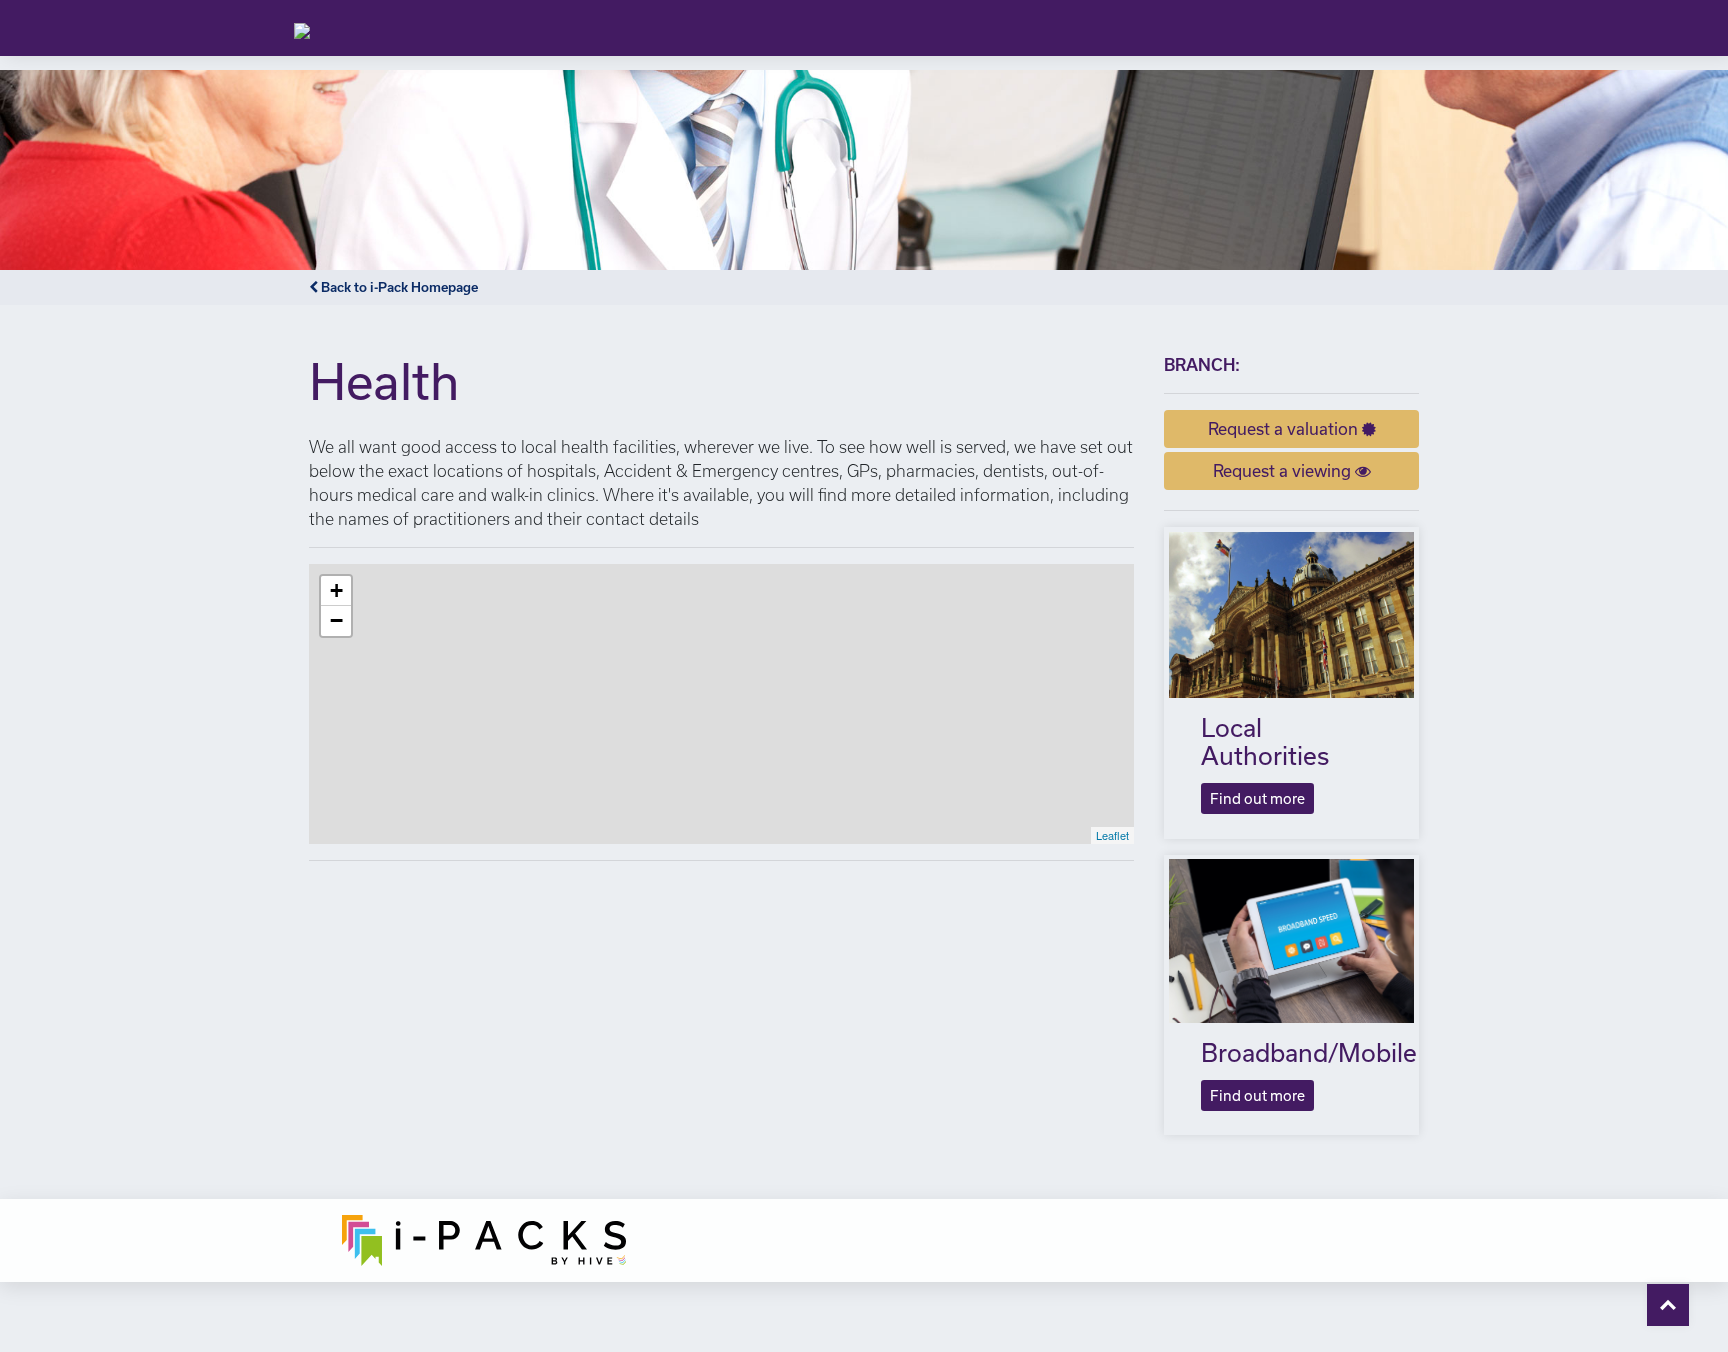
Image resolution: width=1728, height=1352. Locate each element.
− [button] (336, 620)
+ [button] (336, 590)
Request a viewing (1284, 470)
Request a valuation (1285, 428)
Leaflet (1112, 835)
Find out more (1257, 798)
